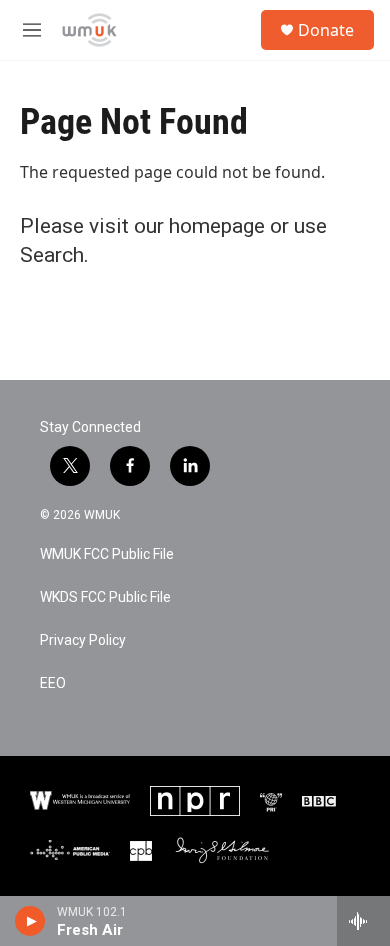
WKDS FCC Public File (105, 597)
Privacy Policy (83, 640)
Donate (326, 30)
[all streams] (363, 921)
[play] (30, 921)
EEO (53, 683)
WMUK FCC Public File (107, 554)
